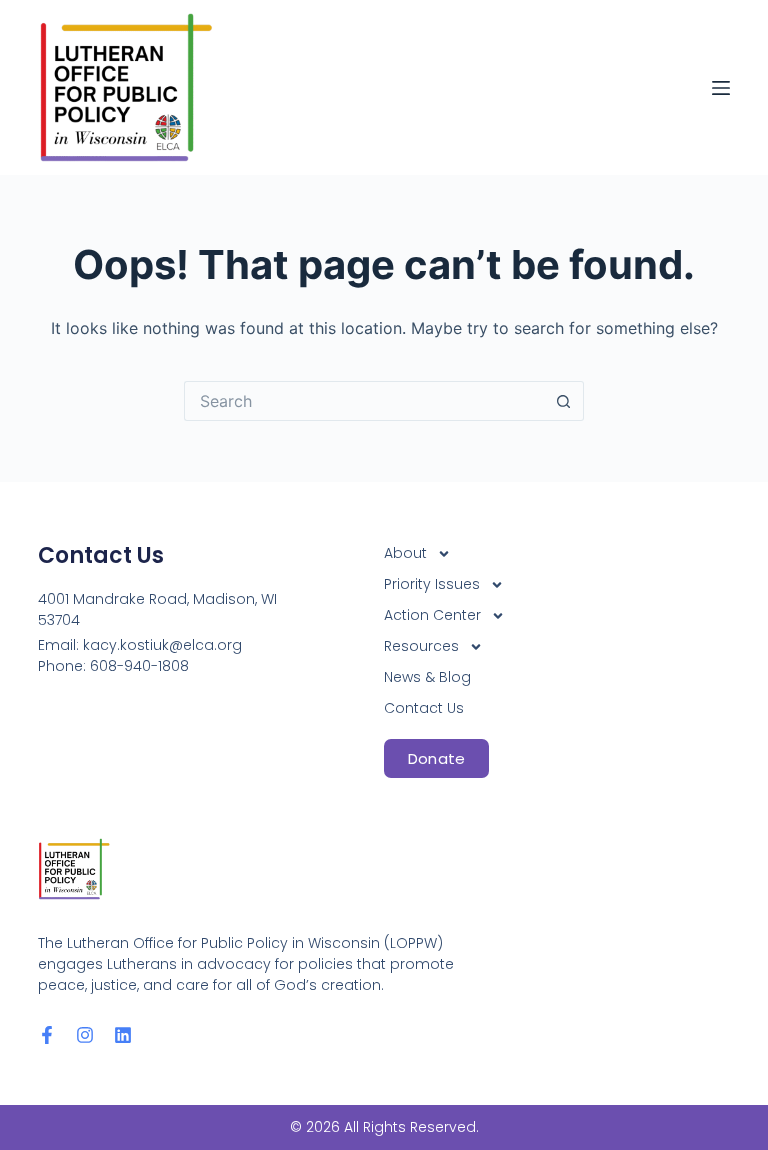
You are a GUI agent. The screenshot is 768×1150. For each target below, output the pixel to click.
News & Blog (427, 677)
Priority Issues (432, 584)
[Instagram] (85, 1035)
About (405, 553)
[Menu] (721, 88)
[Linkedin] (123, 1035)
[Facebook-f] (47, 1035)
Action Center (432, 615)
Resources (421, 646)
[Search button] (564, 401)
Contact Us (424, 708)
